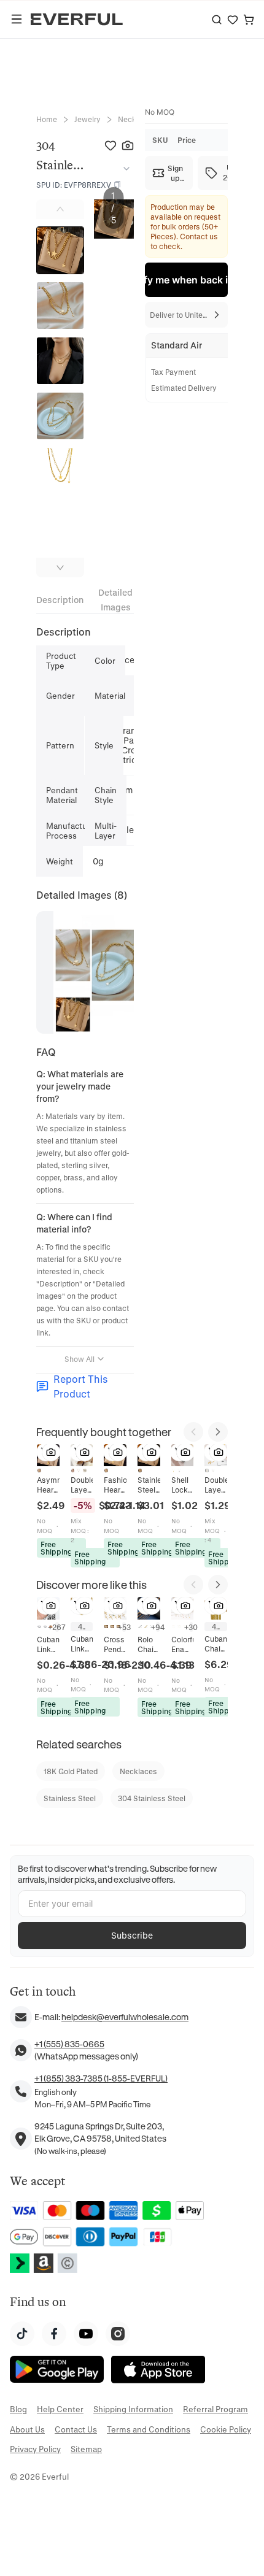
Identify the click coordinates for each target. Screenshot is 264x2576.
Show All (80, 1359)
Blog (18, 2409)
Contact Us (76, 2429)
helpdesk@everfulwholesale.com (125, 2017)
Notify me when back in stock (186, 280)
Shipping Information (133, 2409)
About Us (27, 2429)
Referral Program (215, 2409)
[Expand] (124, 169)
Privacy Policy (35, 2449)
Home (47, 119)
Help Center (60, 2409)
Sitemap (86, 2449)
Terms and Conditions (149, 2429)
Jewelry (87, 119)
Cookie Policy (226, 2429)
